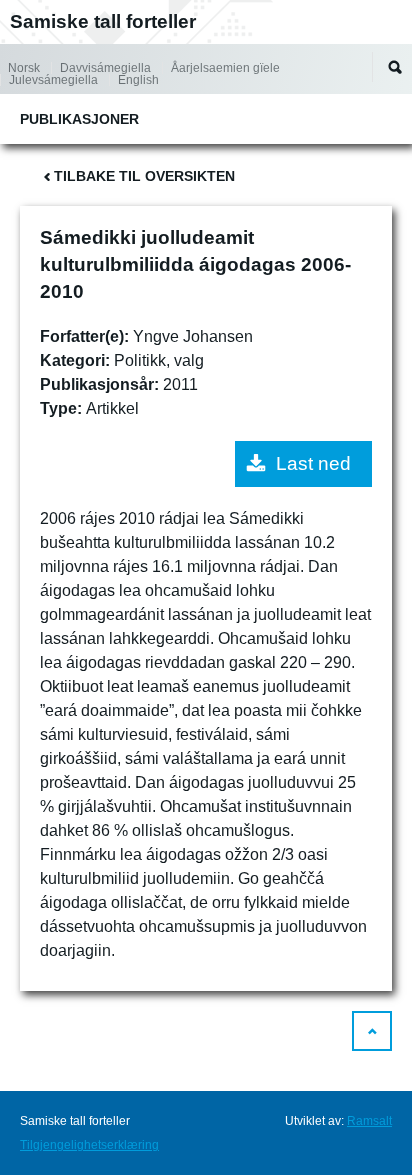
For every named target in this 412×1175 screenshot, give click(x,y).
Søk (395, 67)
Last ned (313, 463)
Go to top (372, 1031)
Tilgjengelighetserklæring (89, 1145)
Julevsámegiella (53, 80)
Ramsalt (369, 1121)
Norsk (24, 68)
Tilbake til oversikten (144, 176)
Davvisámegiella (105, 68)
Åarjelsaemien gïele (225, 68)
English (138, 80)
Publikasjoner (79, 119)
